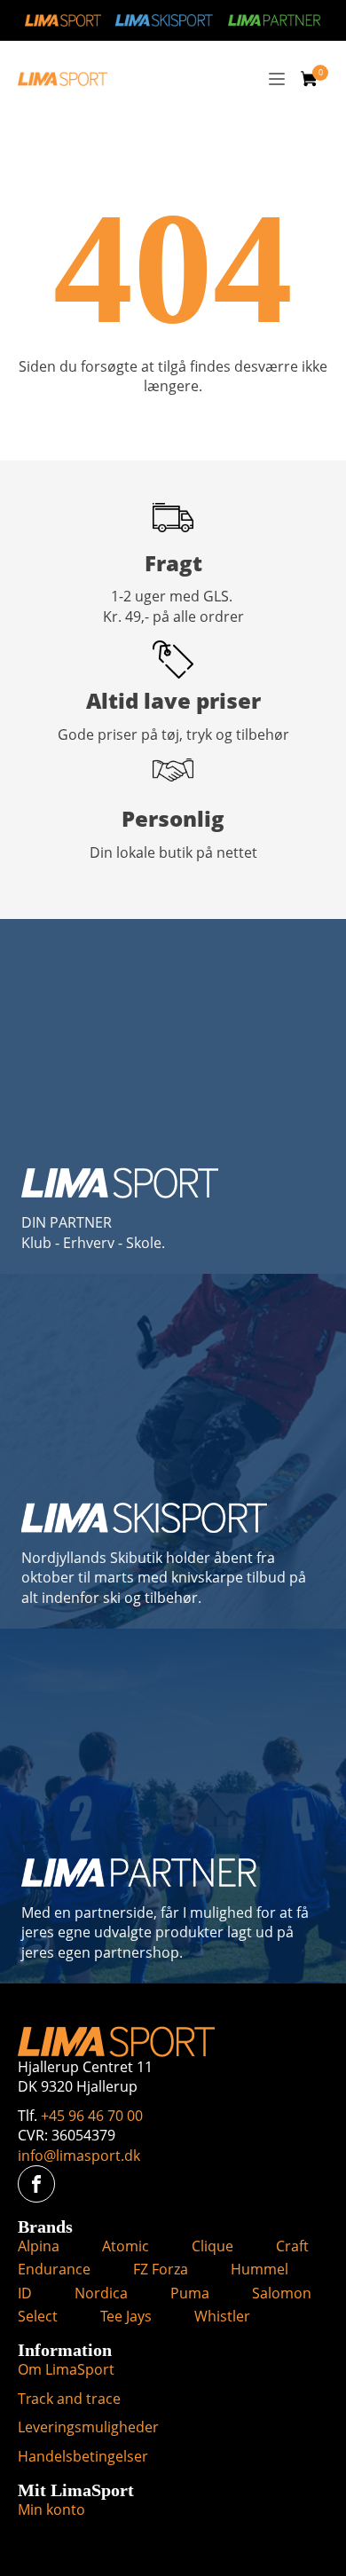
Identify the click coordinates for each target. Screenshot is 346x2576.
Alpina (39, 2246)
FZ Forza (161, 2269)
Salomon (282, 2293)
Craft (292, 2246)
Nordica (101, 2293)
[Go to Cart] (315, 81)
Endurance (54, 2269)
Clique (212, 2246)
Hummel (259, 2269)
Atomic (126, 2246)
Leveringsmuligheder (88, 2427)
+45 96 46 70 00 (92, 2116)
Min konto (51, 2509)
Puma (190, 2293)
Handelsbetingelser (83, 2456)
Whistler (222, 2316)
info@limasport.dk (79, 2156)
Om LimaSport (66, 2369)
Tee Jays (126, 2316)
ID (25, 2293)
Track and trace (69, 2399)
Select (38, 2316)
